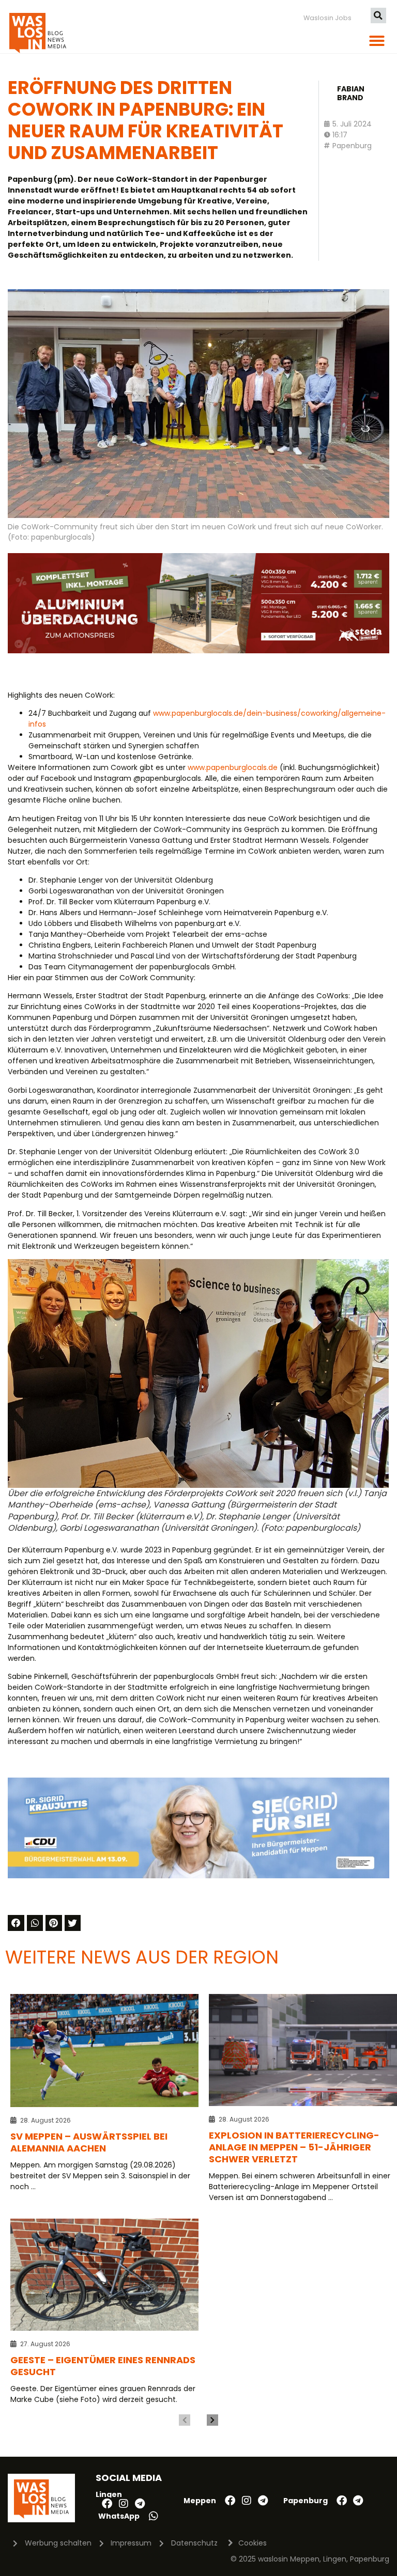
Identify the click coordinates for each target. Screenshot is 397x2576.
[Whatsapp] (154, 2516)
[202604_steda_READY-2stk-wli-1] (198, 651)
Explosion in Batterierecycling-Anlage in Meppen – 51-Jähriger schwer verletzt (294, 2147)
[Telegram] (140, 2504)
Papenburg (352, 146)
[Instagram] (124, 2504)
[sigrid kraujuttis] (198, 1876)
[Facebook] (107, 2504)
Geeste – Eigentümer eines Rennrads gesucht (103, 2366)
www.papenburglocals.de (233, 767)
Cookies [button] (253, 2543)
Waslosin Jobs (327, 18)
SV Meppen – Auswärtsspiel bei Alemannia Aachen (89, 2142)
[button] (378, 15)
